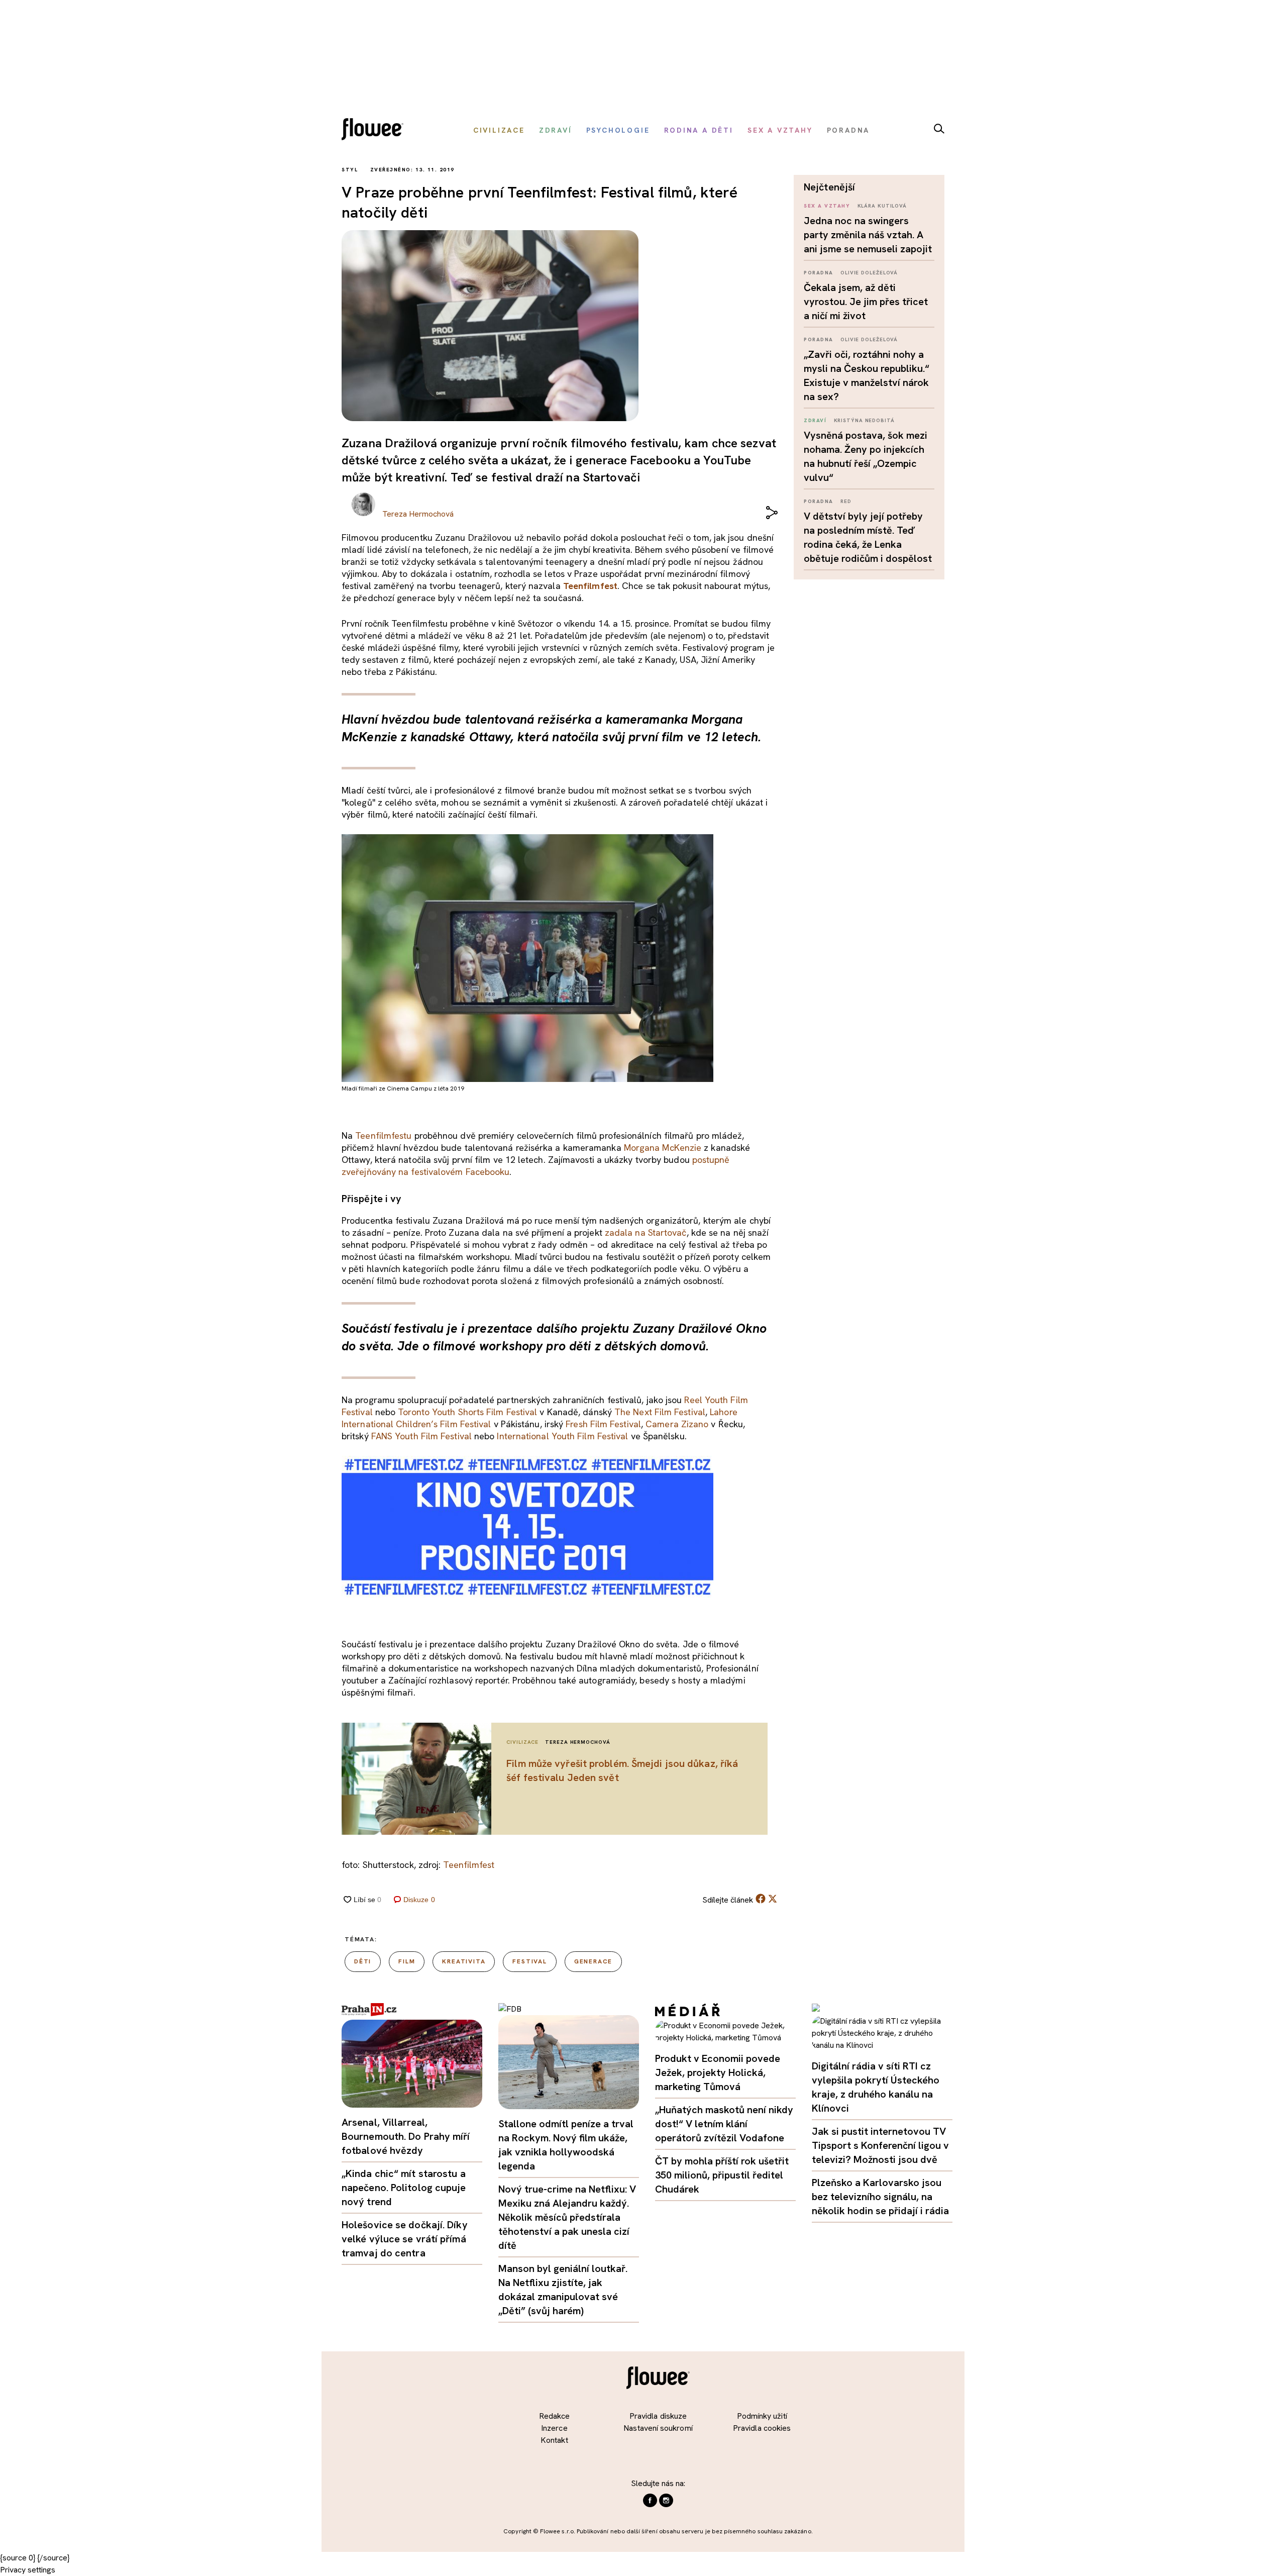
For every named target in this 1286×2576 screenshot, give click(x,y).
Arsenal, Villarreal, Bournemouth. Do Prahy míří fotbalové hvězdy (406, 2136)
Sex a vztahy (827, 206)
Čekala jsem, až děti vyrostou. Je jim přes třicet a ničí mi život (866, 302)
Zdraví (815, 420)
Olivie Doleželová (869, 273)
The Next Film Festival (660, 1412)
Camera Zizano (677, 1424)
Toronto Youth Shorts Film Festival (467, 1412)
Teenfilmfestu (383, 1135)
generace (593, 1961)
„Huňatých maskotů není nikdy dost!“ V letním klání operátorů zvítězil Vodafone (724, 2124)
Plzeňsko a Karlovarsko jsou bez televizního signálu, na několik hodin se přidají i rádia (880, 2197)
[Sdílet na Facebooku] (761, 1901)
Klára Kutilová (882, 206)
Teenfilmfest (590, 586)
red (846, 501)
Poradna (819, 273)
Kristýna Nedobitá (864, 420)
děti (363, 1961)
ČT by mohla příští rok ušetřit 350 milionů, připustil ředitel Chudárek (722, 2175)
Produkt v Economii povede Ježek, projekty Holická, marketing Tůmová (718, 2072)
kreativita (464, 1961)
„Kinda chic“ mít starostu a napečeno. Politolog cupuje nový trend (404, 2188)
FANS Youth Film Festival (421, 1436)
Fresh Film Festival (603, 1424)
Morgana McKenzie (663, 1148)
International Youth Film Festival (562, 1436)
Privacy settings (28, 2570)
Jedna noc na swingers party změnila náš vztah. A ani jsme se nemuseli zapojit (868, 235)
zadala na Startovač (646, 1232)
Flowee (375, 130)
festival (529, 1961)
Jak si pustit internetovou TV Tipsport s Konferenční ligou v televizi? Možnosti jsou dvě (880, 2145)
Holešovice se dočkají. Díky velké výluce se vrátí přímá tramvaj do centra (405, 2239)
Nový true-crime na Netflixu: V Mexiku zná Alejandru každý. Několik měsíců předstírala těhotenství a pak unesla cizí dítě (567, 2217)
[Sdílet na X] (773, 1899)
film (407, 1961)
